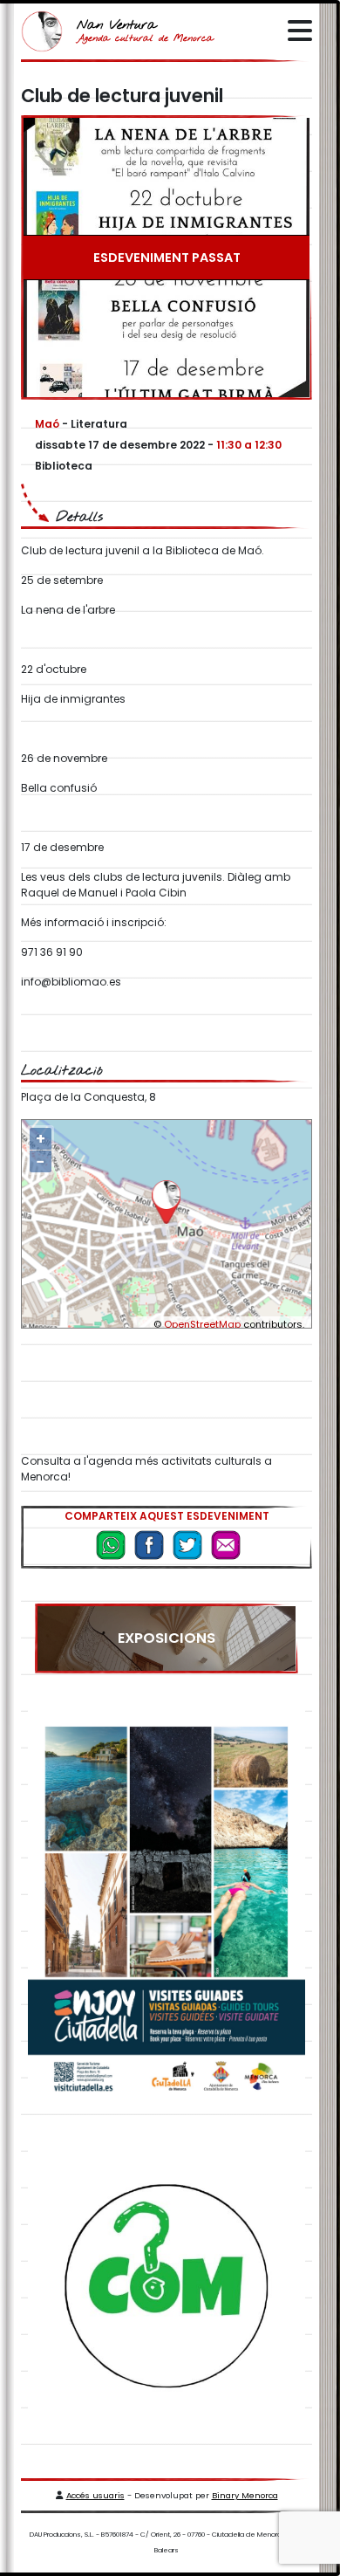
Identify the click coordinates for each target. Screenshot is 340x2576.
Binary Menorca (245, 2495)
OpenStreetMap (202, 1324)
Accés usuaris (95, 2495)
